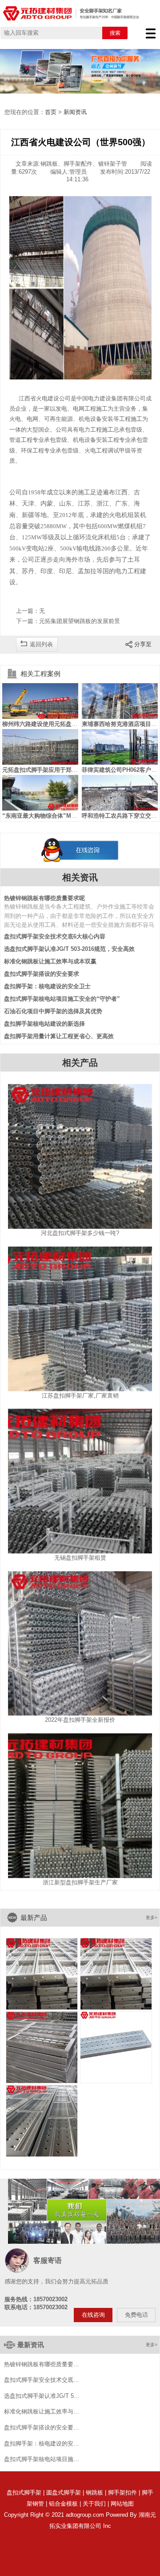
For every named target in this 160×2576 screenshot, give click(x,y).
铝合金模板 (63, 2504)
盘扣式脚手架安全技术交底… (42, 2380)
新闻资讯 (75, 112)
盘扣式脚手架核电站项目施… (42, 2459)
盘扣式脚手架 (24, 2492)
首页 (51, 112)
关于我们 (94, 2504)
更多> (152, 1918)
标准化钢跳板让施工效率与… (42, 2412)
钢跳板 (94, 2492)
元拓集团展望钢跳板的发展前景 (80, 621)
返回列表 (41, 644)
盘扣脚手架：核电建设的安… (42, 2444)
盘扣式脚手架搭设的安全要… (42, 2428)
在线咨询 (93, 2315)
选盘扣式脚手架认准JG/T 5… (42, 2396)
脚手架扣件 (122, 2492)
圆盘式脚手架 (64, 2492)
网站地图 (122, 2504)
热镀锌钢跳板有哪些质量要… (42, 2364)
